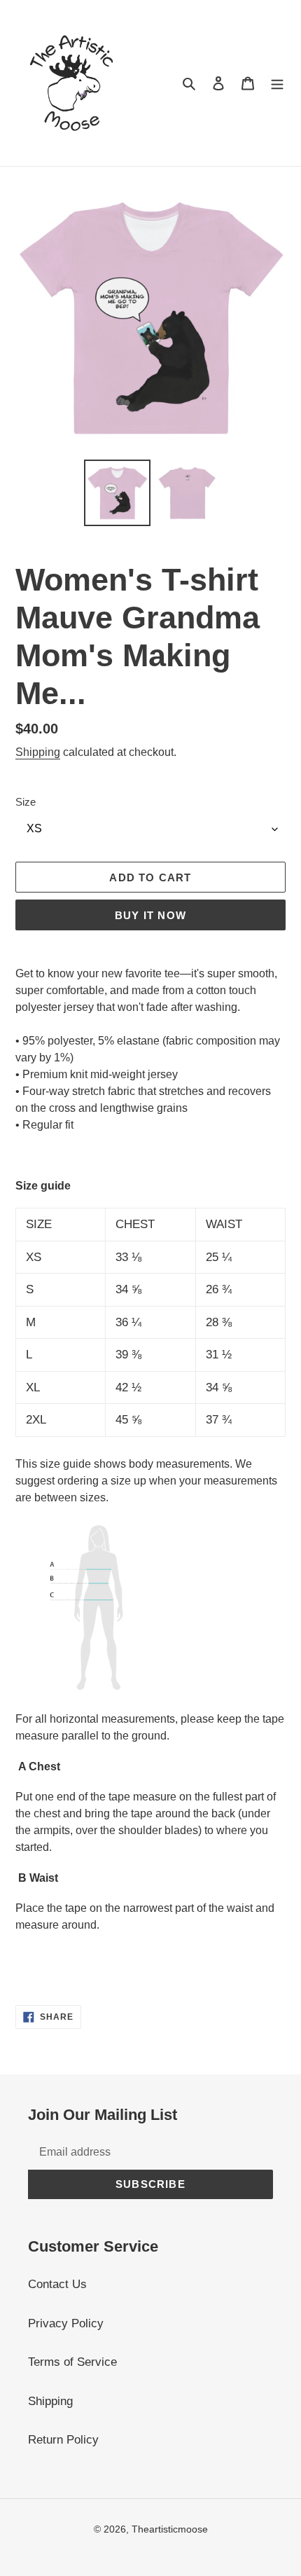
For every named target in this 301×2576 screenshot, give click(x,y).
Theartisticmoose (170, 2529)
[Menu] (277, 83)
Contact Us (57, 2284)
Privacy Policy (66, 2323)
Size (26, 802)
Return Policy (63, 2440)
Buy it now (150, 915)
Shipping (38, 752)
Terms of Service (72, 2362)
